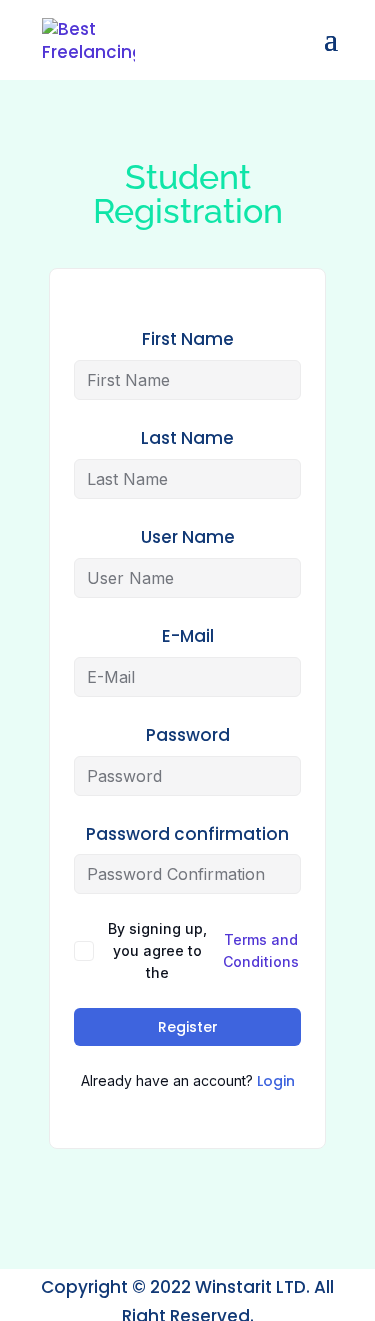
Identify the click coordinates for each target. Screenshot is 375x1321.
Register (188, 1027)
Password (188, 735)
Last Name (187, 438)
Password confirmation (187, 834)
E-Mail (188, 636)
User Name (188, 537)
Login (276, 1081)
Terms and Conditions (261, 950)
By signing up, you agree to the (203, 950)
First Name (188, 339)
